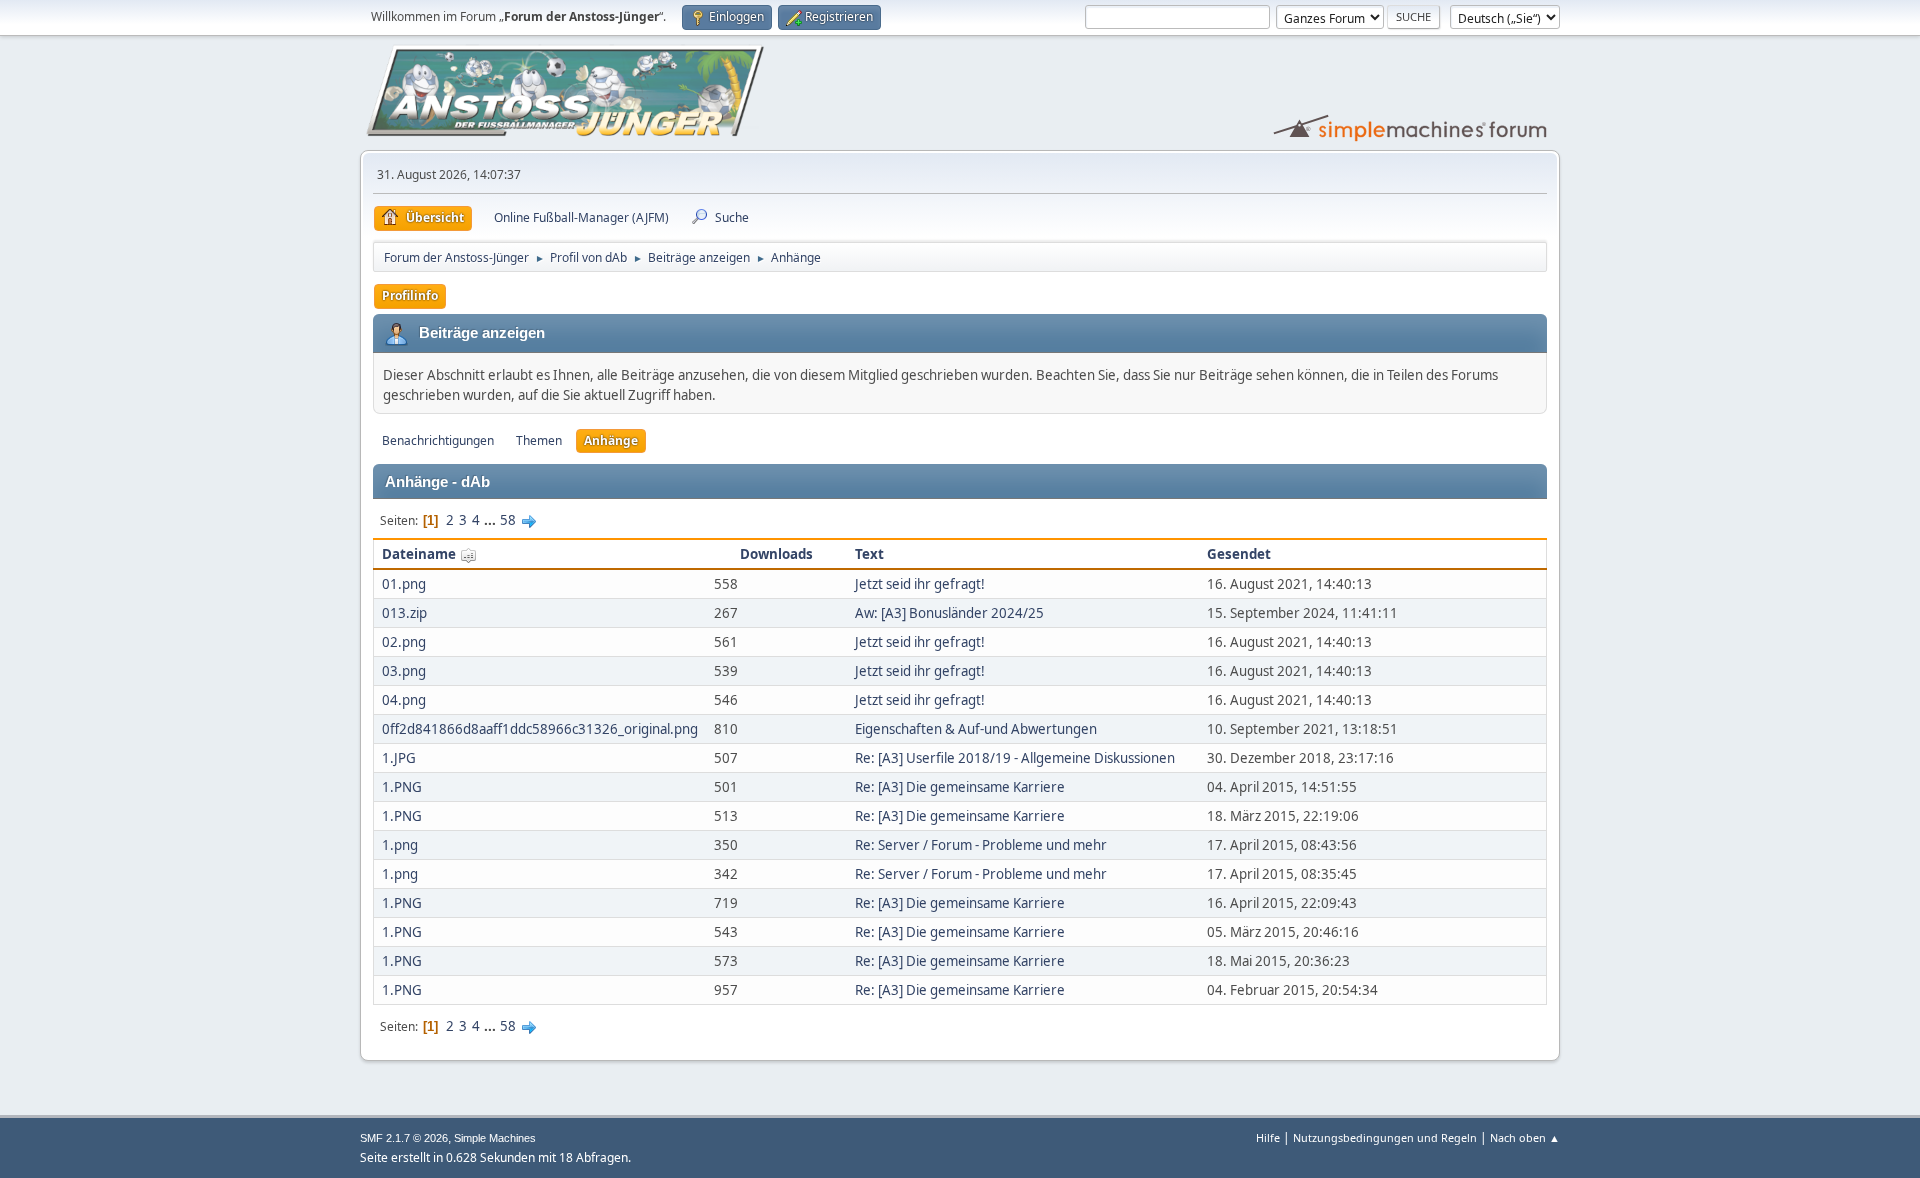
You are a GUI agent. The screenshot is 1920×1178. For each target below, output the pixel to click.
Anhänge (611, 440)
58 (508, 520)
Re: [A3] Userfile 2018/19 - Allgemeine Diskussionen (1015, 758)
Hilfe (1268, 1137)
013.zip (404, 613)
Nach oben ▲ (1525, 1137)
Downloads (776, 554)
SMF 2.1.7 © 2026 (404, 1138)
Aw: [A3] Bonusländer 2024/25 (949, 613)
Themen (539, 440)
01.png (404, 584)
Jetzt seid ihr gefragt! (920, 584)
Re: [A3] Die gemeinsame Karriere (960, 787)
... (491, 520)
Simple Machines (495, 1138)
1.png (400, 845)
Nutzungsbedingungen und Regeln (1385, 1137)
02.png (404, 642)
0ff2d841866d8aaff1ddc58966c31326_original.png (540, 729)
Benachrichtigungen (438, 440)
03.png (404, 671)
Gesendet (1239, 554)
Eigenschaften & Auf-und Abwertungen (976, 729)
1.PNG (402, 787)
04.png (404, 700)
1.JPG (399, 758)
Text (869, 554)
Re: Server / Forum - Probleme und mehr (981, 845)
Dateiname (420, 554)
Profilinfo (410, 295)
